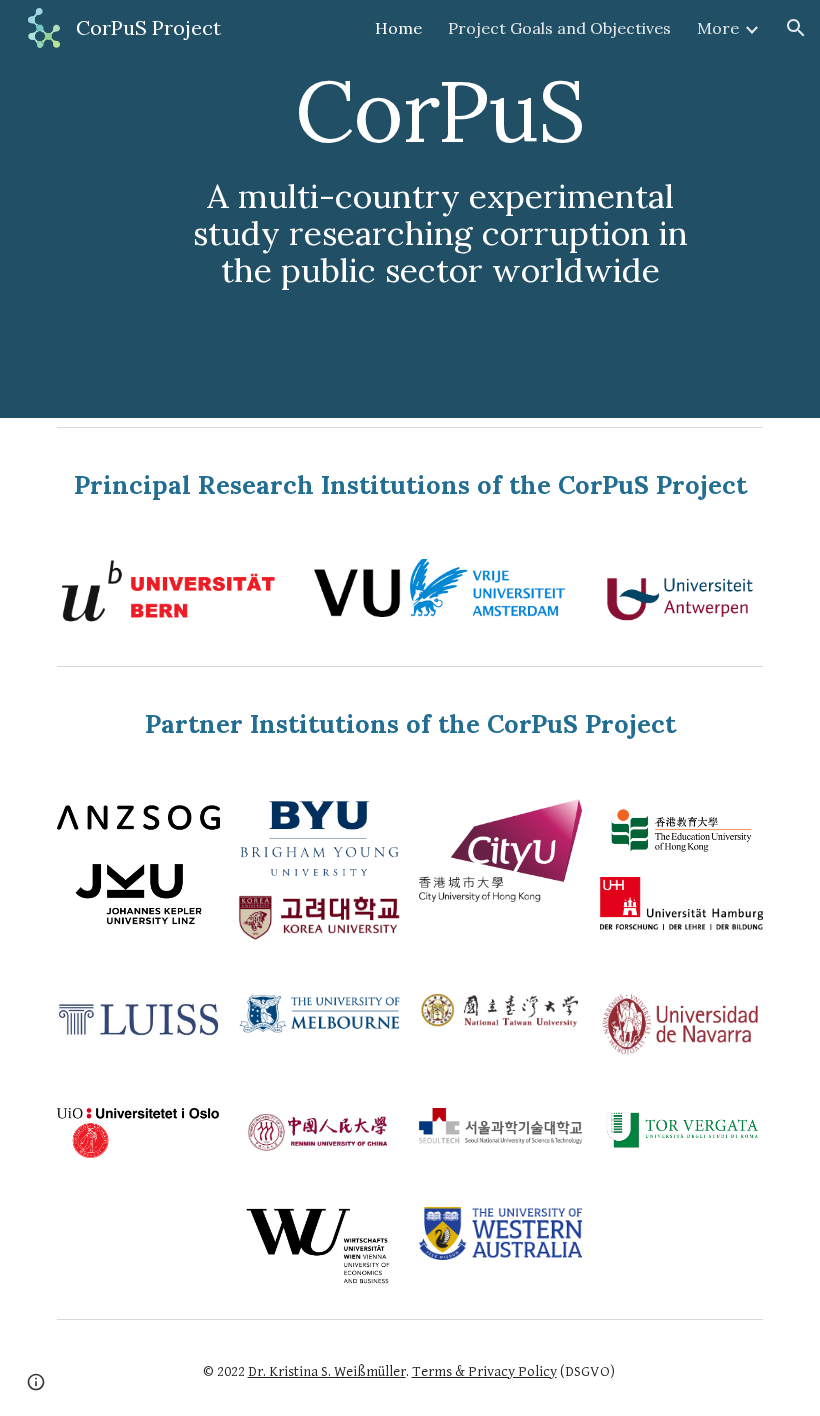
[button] (796, 28)
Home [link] (398, 28)
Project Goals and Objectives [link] (559, 28)
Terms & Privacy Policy (484, 1371)
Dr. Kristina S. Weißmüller (327, 1371)
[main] (440, 209)
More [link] (718, 28)
